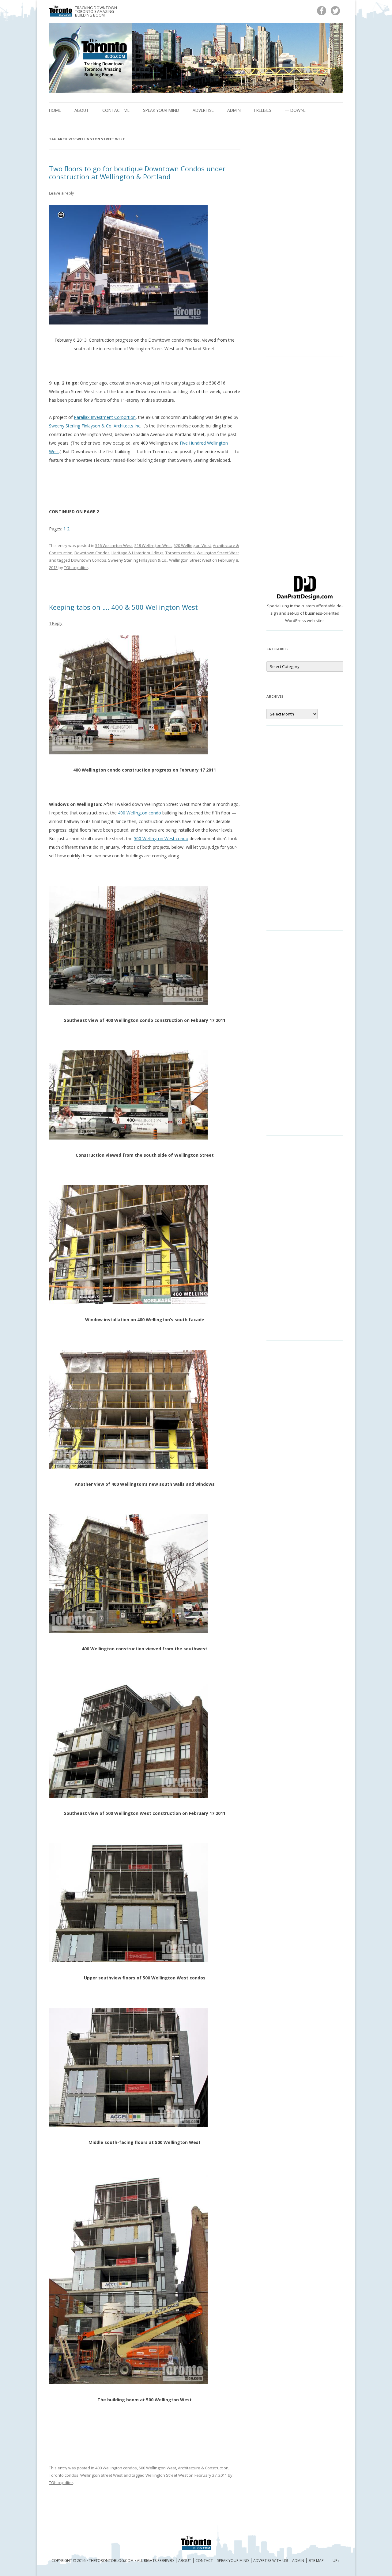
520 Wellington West (192, 545)
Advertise (203, 110)
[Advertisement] (305, 242)
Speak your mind (161, 110)
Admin (234, 110)
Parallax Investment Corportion (105, 417)
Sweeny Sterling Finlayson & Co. (138, 560)
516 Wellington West (114, 545)
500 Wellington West (157, 2468)
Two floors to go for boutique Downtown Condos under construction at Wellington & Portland (137, 173)
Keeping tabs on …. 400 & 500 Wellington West (123, 607)
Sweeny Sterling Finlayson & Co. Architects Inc (95, 426)
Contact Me (116, 110)
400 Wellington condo (139, 813)
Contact (204, 2561)
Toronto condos (180, 553)
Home (55, 110)
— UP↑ (334, 2561)
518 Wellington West (153, 545)
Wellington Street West (218, 553)
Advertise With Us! (271, 2561)
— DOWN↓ (295, 110)
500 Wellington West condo (161, 838)
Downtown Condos (92, 553)
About (82, 110)
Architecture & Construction (203, 2468)
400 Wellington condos (116, 2468)
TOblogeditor (76, 567)
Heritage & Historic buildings (138, 553)
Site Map (316, 2561)
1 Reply (56, 623)
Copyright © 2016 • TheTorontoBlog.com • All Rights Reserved (113, 2561)
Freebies (263, 110)
